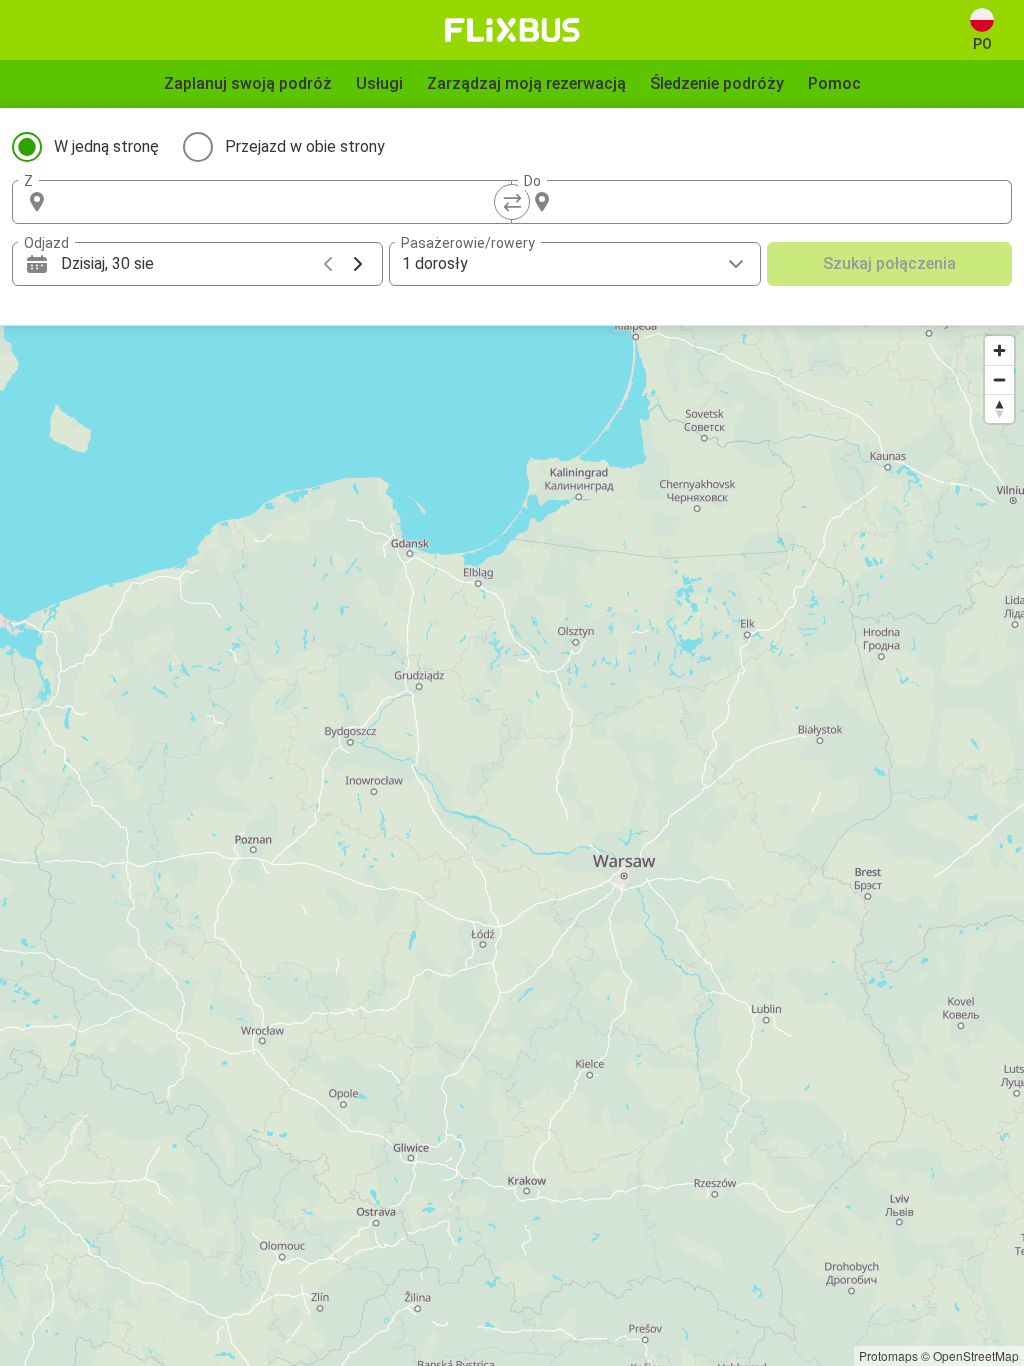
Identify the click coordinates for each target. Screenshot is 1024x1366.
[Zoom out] (999, 379)
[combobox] (280, 202)
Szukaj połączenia (889, 263)
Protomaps (888, 1355)
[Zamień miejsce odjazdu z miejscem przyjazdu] (512, 202)
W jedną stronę (106, 146)
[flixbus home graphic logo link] (512, 30)
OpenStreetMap (976, 1355)
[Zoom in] (999, 350)
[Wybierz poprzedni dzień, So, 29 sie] (328, 264)
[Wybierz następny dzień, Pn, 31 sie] (358, 264)
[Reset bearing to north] (999, 408)
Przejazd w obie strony (305, 146)
